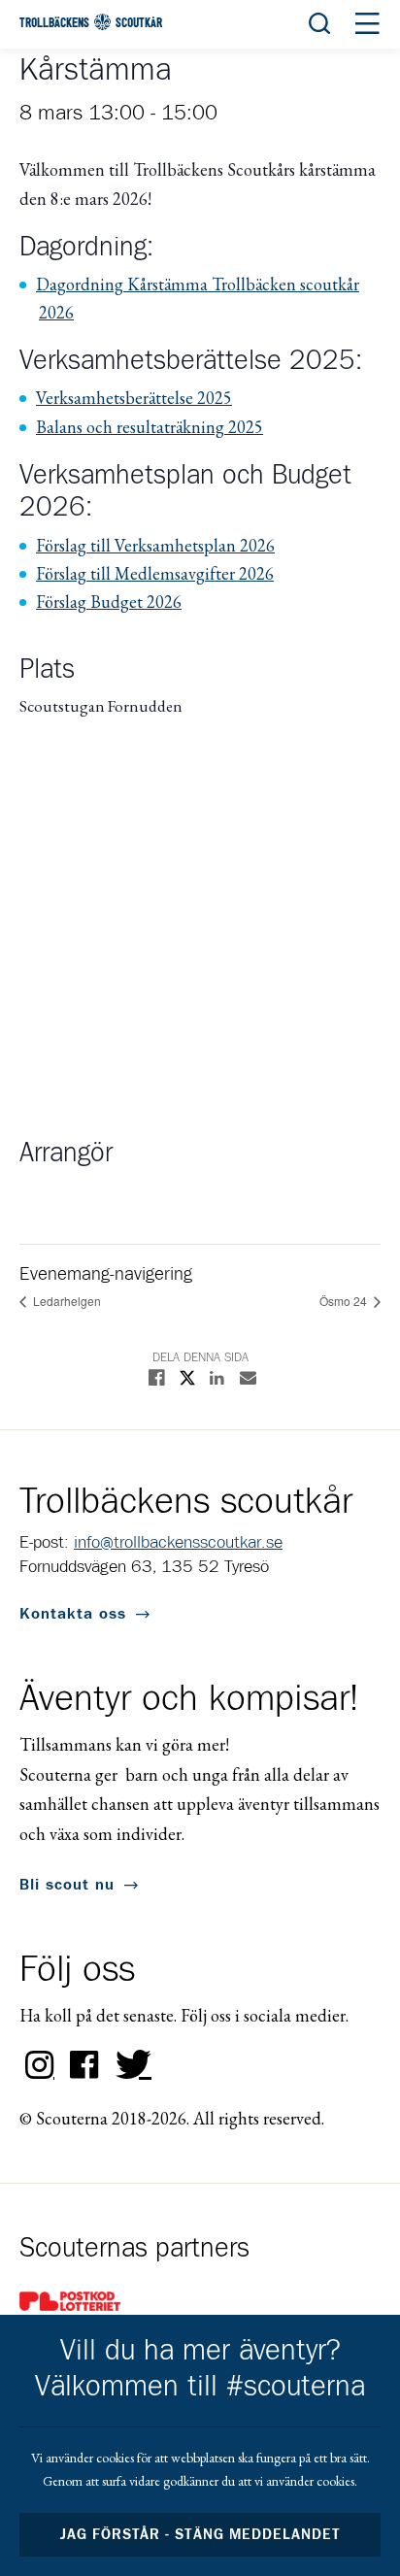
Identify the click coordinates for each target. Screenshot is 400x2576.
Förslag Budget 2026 (109, 602)
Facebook (84, 2065)
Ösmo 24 (345, 1301)
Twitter (129, 2065)
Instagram (40, 2065)
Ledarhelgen (66, 1301)
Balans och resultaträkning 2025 (150, 427)
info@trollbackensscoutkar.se (178, 1543)
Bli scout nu (67, 1885)
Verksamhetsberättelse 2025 (134, 398)
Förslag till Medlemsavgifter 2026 (155, 573)
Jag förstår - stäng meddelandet (200, 2535)
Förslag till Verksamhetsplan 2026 (155, 545)
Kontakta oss (73, 1614)
